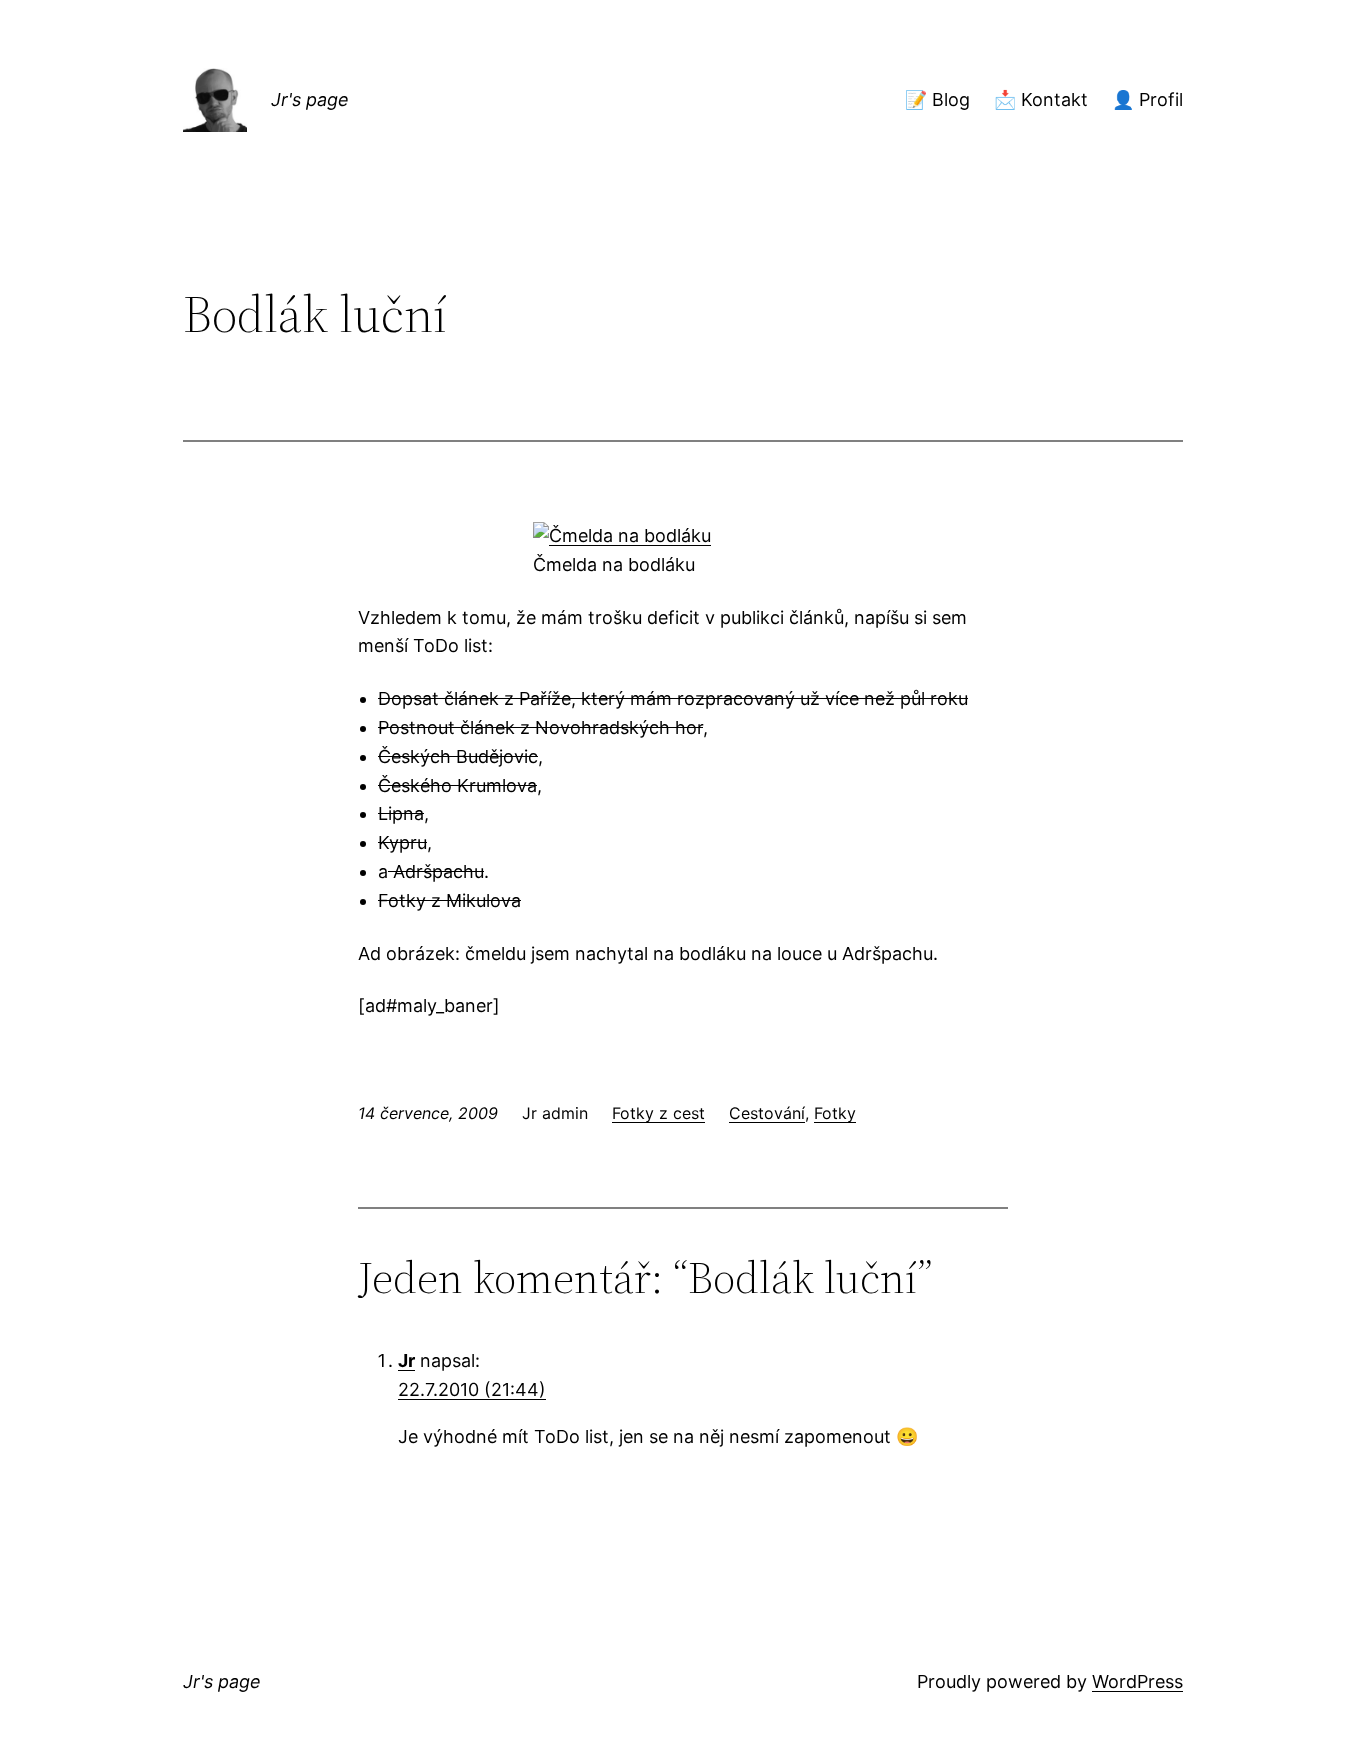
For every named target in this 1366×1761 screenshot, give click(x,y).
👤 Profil (1147, 99)
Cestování (767, 1113)
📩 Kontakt (1041, 99)
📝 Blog (937, 99)
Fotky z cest (658, 1113)
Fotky (835, 1113)
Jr (406, 1360)
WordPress (1137, 1681)
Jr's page (310, 99)
